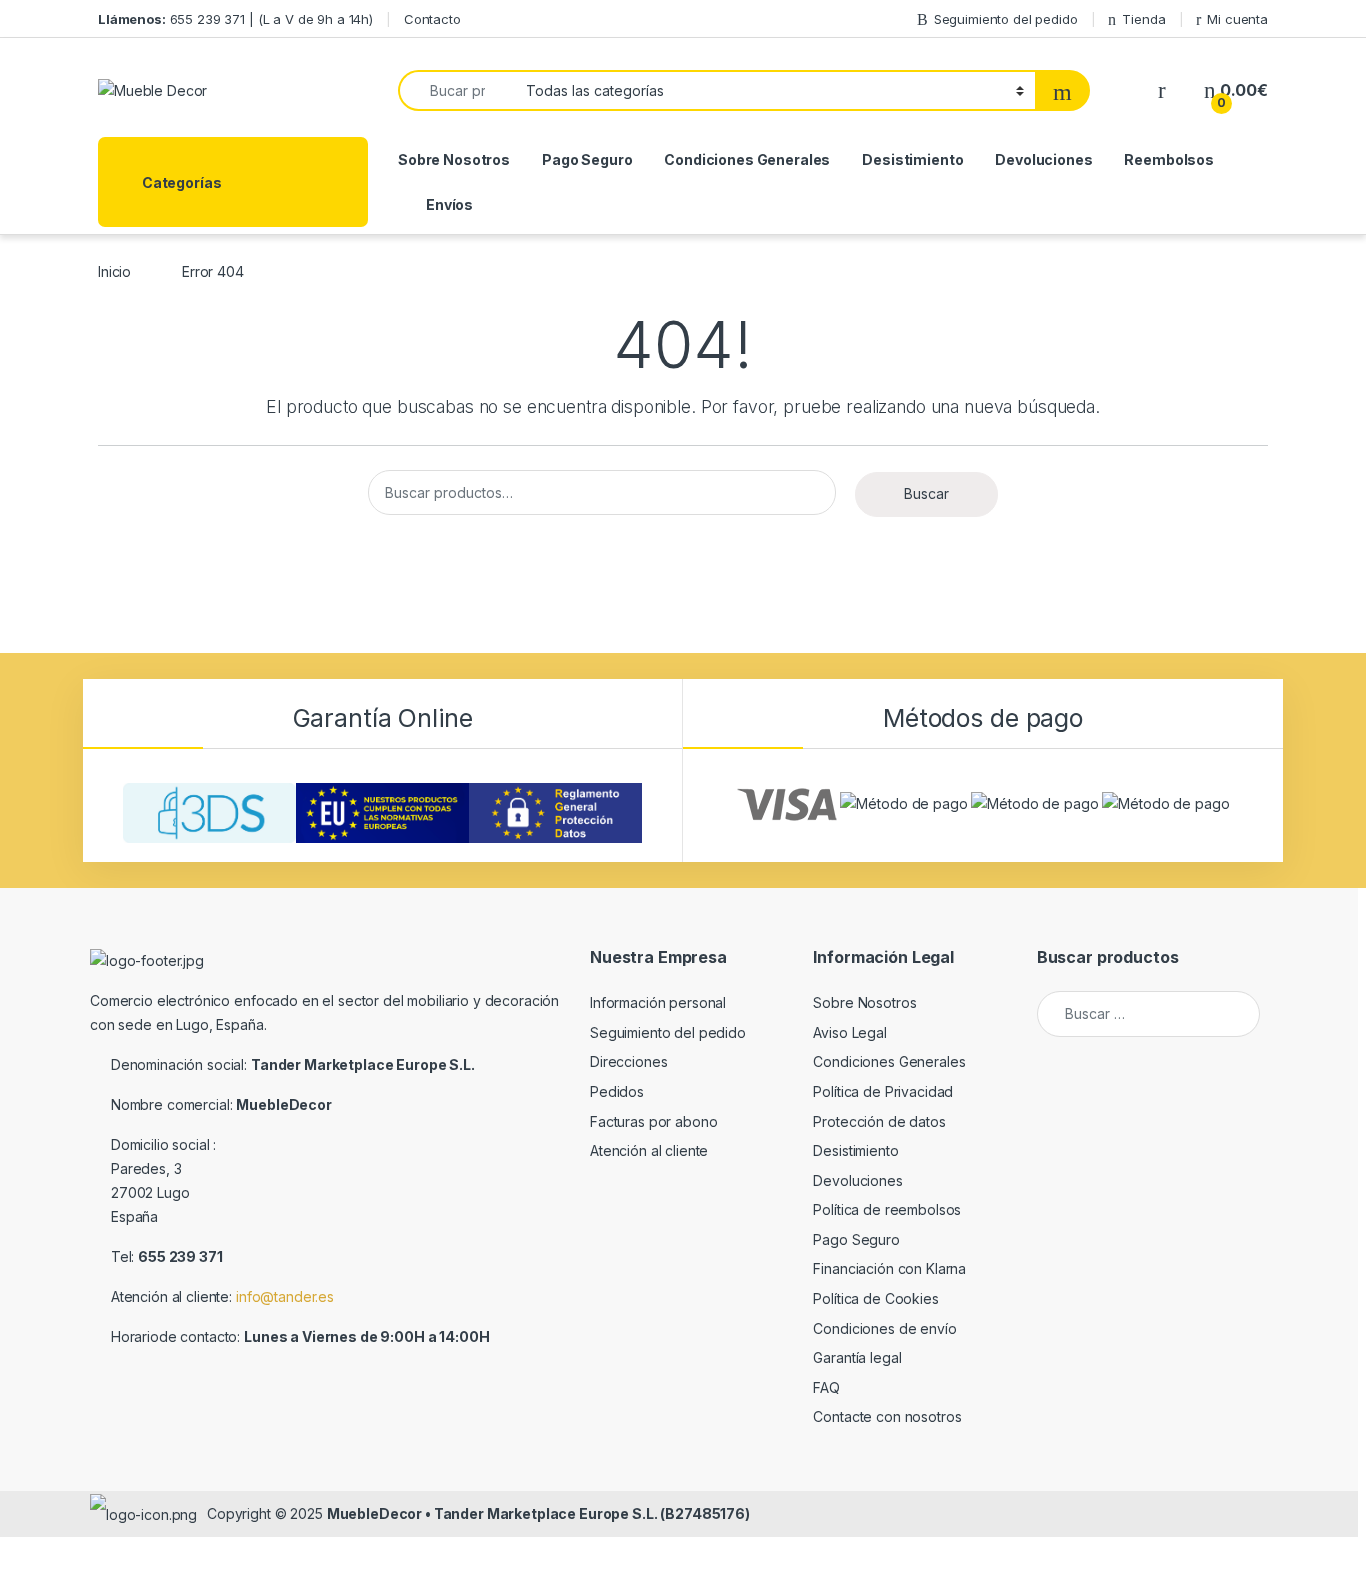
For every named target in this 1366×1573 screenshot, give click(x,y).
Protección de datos (879, 1121)
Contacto (432, 19)
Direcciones (628, 1061)
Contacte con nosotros (887, 1416)
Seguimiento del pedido (1006, 19)
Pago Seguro (587, 159)
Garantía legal (857, 1357)
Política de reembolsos (887, 1209)
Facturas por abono (653, 1121)
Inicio (114, 271)
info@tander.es (285, 1296)
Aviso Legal (849, 1032)
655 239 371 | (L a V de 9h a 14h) (235, 19)
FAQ (826, 1387)
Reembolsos (1169, 159)
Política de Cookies (875, 1298)
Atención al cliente (649, 1150)
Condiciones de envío (884, 1328)
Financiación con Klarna (889, 1268)
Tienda (1143, 19)
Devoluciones (1043, 159)
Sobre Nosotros (454, 159)
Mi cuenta (1237, 19)
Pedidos (617, 1091)
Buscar (926, 493)
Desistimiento (912, 159)
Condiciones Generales (747, 159)
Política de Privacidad (883, 1091)
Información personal (658, 1002)
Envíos (449, 204)
